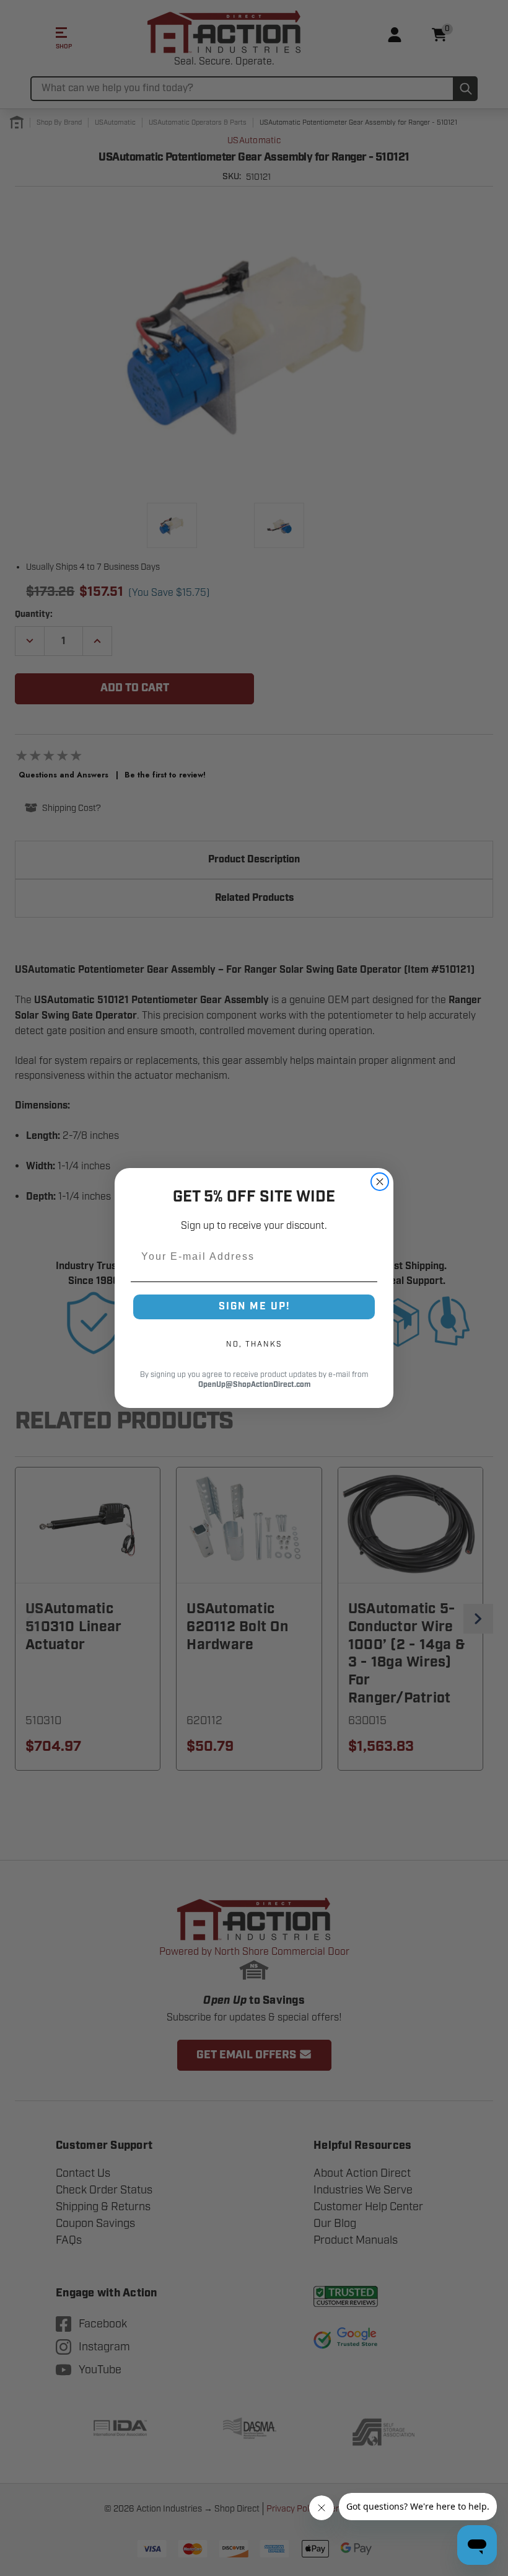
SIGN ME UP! (254, 1307)
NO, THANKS (254, 1344)
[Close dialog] (380, 1182)
